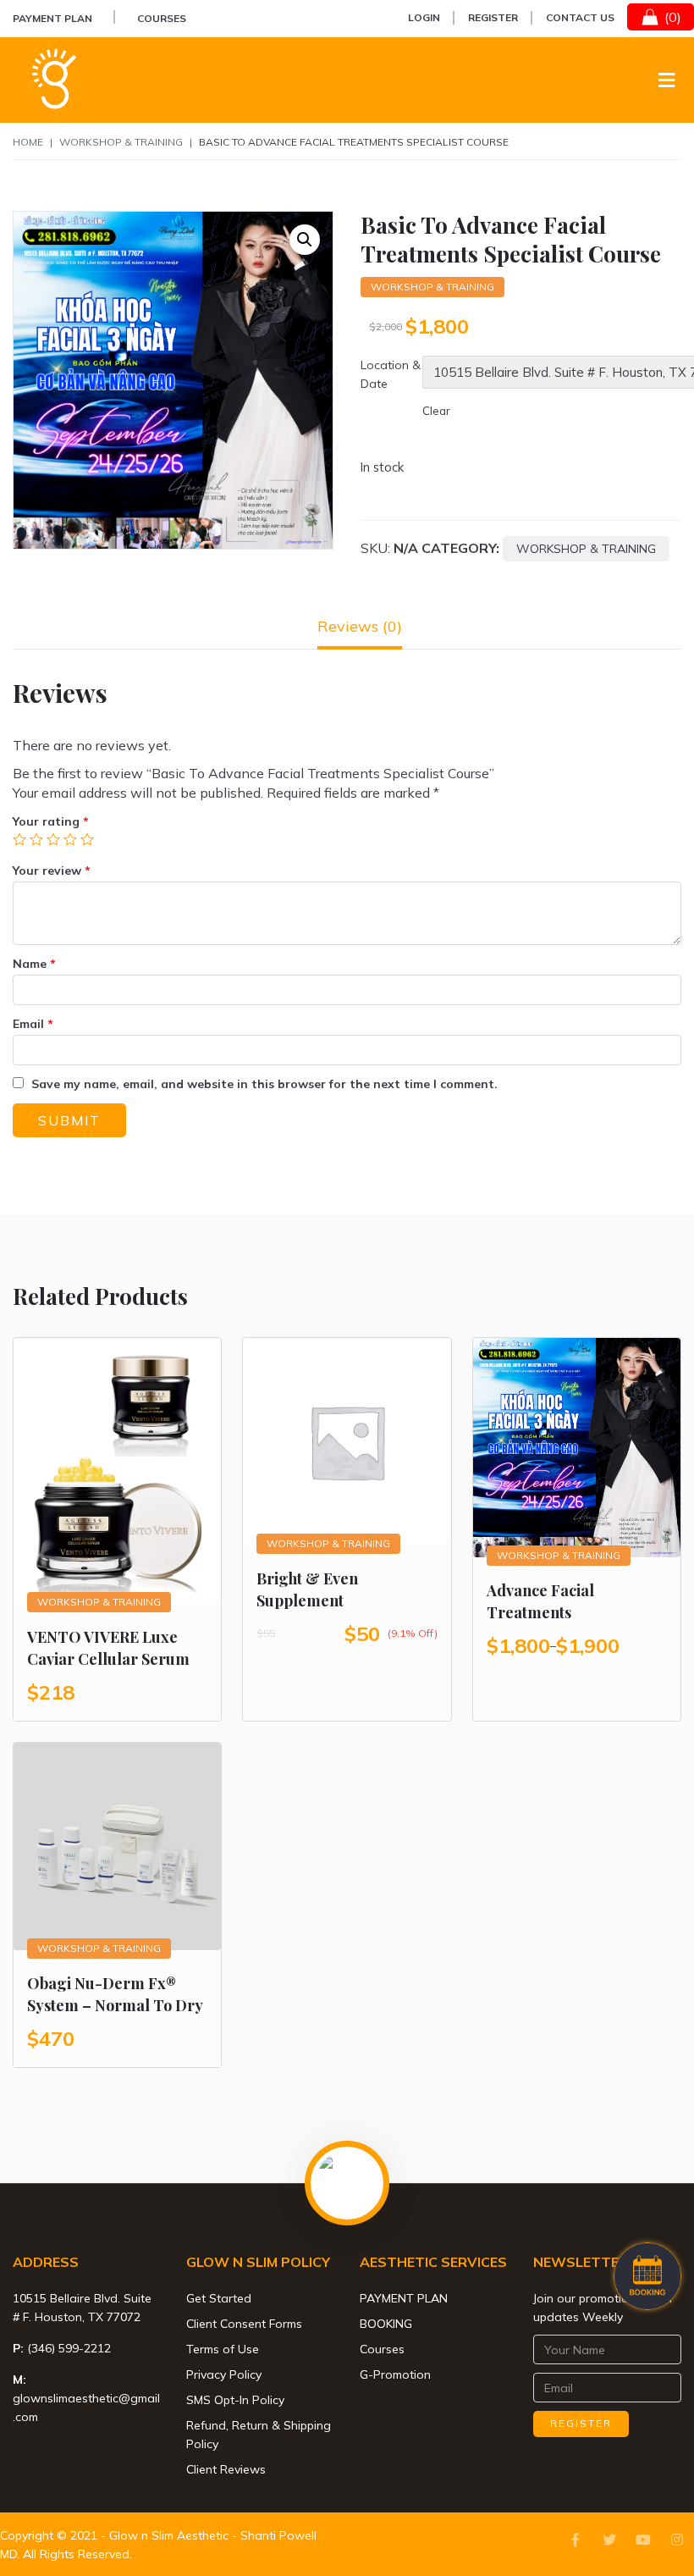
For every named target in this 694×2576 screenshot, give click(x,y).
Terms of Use (223, 2349)
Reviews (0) (360, 626)
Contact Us (580, 17)
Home (28, 142)
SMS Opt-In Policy (235, 2400)
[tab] (360, 626)
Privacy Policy (224, 2374)
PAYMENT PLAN (52, 18)
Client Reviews (226, 2469)
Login (424, 17)
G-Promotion (395, 2374)
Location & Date (391, 374)
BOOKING (386, 2324)
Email (33, 1024)
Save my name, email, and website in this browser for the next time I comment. (264, 1084)
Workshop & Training (121, 142)
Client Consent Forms (244, 2324)
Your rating (51, 821)
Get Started (219, 2298)
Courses (162, 18)
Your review (52, 871)
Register (493, 17)
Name (34, 964)
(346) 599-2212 (69, 2348)
